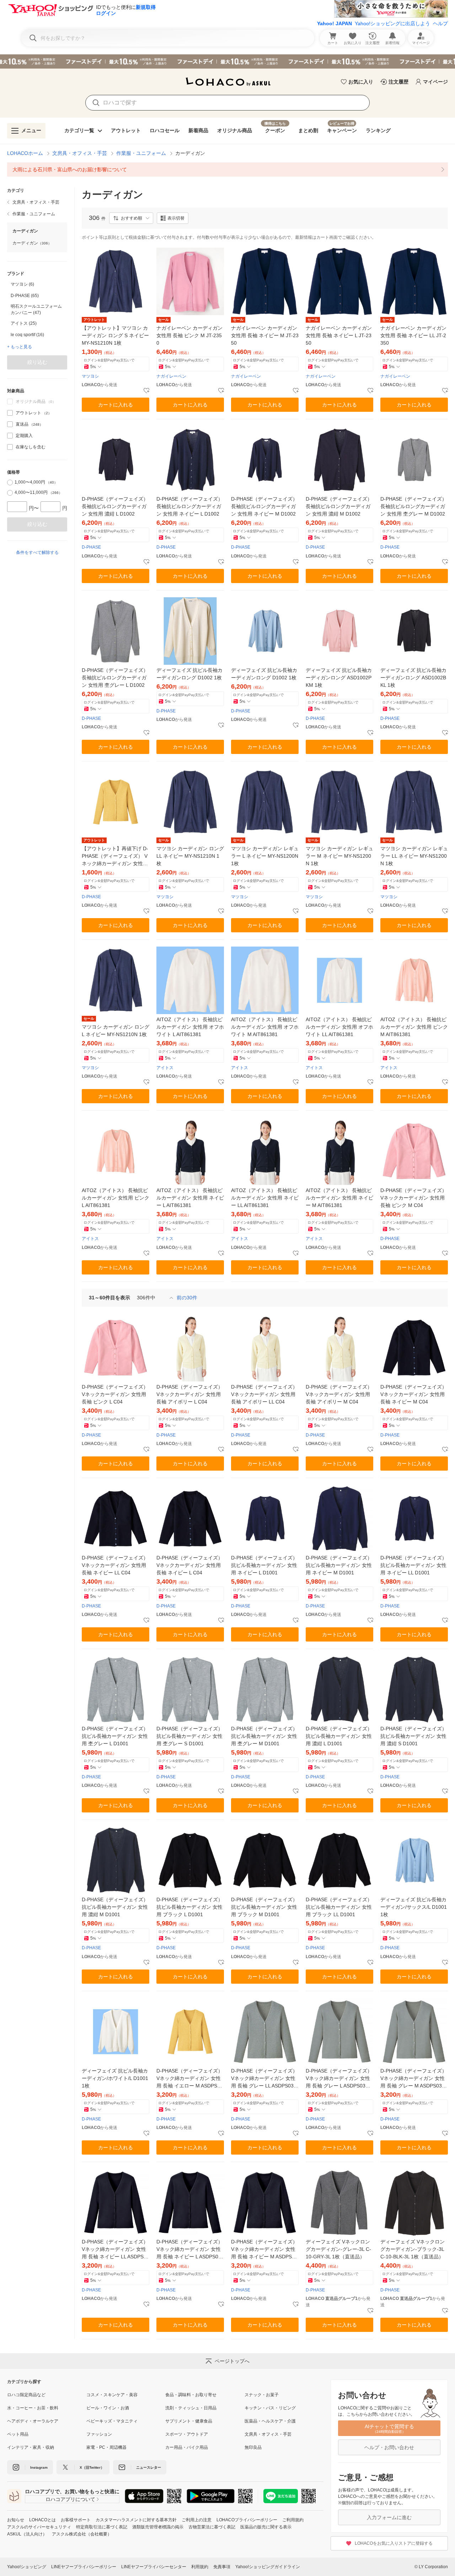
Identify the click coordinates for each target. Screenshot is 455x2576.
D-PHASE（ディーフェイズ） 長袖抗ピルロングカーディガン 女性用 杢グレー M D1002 (414, 506)
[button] (131, 218)
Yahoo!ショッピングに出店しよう (392, 23)
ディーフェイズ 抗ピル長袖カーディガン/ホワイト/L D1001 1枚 (115, 2078)
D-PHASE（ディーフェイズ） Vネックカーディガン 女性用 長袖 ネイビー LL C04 (115, 1565)
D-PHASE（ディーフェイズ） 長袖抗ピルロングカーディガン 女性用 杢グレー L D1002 (115, 678)
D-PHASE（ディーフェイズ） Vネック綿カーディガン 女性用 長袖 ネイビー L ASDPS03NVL (190, 2250)
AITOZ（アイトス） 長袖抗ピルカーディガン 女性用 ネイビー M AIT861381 (339, 1198)
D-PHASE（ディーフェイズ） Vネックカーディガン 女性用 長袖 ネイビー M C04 (414, 1394)
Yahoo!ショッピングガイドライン (268, 2567)
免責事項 (222, 2567)
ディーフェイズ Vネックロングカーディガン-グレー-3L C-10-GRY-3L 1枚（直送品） (338, 2249)
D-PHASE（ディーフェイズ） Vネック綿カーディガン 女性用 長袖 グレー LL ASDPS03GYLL (264, 2079)
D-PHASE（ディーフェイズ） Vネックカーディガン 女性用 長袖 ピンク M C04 (414, 1198)
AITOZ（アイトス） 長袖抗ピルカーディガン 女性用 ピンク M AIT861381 (414, 1027)
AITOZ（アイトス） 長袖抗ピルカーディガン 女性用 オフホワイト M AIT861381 (265, 1027)
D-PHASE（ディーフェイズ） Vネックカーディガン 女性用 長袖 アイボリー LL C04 (264, 1394)
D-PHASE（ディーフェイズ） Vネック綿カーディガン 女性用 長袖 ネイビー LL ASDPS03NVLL (116, 2250)
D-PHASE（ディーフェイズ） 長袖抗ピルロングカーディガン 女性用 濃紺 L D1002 (115, 506)
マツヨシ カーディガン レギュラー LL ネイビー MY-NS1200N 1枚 (414, 856)
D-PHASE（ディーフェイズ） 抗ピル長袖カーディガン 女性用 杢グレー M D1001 (264, 1736)
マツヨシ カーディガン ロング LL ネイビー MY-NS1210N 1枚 (190, 856)
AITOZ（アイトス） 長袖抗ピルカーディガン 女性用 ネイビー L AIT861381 (190, 1198)
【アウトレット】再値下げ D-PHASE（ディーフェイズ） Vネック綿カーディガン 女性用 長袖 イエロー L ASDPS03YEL (116, 856)
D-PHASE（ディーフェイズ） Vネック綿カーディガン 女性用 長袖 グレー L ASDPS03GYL (339, 2079)
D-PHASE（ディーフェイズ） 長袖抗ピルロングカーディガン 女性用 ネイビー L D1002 (190, 506)
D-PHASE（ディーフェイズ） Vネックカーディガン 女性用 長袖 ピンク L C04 (115, 1394)
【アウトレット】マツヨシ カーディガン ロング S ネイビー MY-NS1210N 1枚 (115, 335)
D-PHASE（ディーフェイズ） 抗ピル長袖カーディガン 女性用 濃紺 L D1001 (339, 1736)
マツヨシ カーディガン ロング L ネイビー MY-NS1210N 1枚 (116, 1031)
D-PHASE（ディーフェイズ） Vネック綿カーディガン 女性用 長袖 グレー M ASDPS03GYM (414, 2079)
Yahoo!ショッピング (27, 2567)
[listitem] (227, 169)
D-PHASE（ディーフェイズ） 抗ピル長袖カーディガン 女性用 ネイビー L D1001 (264, 1565)
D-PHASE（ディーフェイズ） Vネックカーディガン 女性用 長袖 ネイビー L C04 (190, 1565)
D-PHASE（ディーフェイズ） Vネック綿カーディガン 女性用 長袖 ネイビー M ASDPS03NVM (264, 2250)
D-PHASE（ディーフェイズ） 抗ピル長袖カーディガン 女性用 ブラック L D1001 (190, 1907)
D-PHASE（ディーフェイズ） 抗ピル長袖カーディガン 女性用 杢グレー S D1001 (190, 1736)
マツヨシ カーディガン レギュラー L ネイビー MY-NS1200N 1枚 (265, 856)
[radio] (10, 483)
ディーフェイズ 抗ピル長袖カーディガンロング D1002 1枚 (189, 674)
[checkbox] (10, 413)
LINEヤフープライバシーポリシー (84, 2567)
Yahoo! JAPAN (334, 23)
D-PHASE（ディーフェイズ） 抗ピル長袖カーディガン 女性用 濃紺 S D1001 (414, 1736)
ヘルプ (440, 23)
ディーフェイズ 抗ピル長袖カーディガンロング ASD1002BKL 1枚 (413, 678)
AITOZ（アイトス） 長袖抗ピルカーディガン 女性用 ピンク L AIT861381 (116, 1198)
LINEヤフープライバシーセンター (154, 2567)
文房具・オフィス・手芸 (80, 153)
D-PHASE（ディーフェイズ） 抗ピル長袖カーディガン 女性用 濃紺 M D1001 (115, 1907)
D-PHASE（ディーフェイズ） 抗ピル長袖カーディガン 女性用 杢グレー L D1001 (115, 1736)
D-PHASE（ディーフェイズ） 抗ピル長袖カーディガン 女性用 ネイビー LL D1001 (414, 1565)
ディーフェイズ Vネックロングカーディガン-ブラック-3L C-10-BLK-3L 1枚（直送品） (413, 2249)
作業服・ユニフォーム (141, 153)
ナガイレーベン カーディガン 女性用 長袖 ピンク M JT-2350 (189, 335)
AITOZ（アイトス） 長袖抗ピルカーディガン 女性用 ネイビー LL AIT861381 (265, 1198)
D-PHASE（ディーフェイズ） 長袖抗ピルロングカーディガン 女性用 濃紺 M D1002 (339, 506)
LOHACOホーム (25, 153)
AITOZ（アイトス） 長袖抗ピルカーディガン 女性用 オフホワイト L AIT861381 (190, 1027)
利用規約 (200, 2567)
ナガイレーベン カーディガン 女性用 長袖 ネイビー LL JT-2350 (413, 335)
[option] (37, 284)
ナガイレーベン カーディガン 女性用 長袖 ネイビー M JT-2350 (265, 335)
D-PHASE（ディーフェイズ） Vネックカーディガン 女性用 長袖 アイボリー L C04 (190, 1394)
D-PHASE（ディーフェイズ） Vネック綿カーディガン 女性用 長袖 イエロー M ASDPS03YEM (190, 2079)
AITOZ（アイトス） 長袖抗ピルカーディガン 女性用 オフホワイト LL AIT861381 (339, 1027)
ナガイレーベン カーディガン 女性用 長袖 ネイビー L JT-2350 (339, 335)
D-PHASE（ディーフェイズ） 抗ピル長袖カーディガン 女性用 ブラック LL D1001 (339, 1907)
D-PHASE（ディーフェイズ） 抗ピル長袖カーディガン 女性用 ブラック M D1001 (264, 1907)
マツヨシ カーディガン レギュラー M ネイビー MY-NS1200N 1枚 (339, 856)
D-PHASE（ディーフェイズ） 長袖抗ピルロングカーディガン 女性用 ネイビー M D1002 (264, 506)
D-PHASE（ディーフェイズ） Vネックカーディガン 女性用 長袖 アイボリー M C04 (339, 1394)
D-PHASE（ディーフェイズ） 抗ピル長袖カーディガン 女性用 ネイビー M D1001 (339, 1565)
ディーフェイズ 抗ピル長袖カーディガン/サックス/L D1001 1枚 (414, 1907)
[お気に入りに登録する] (146, 391)
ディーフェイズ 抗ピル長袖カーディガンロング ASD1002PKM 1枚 (339, 678)
